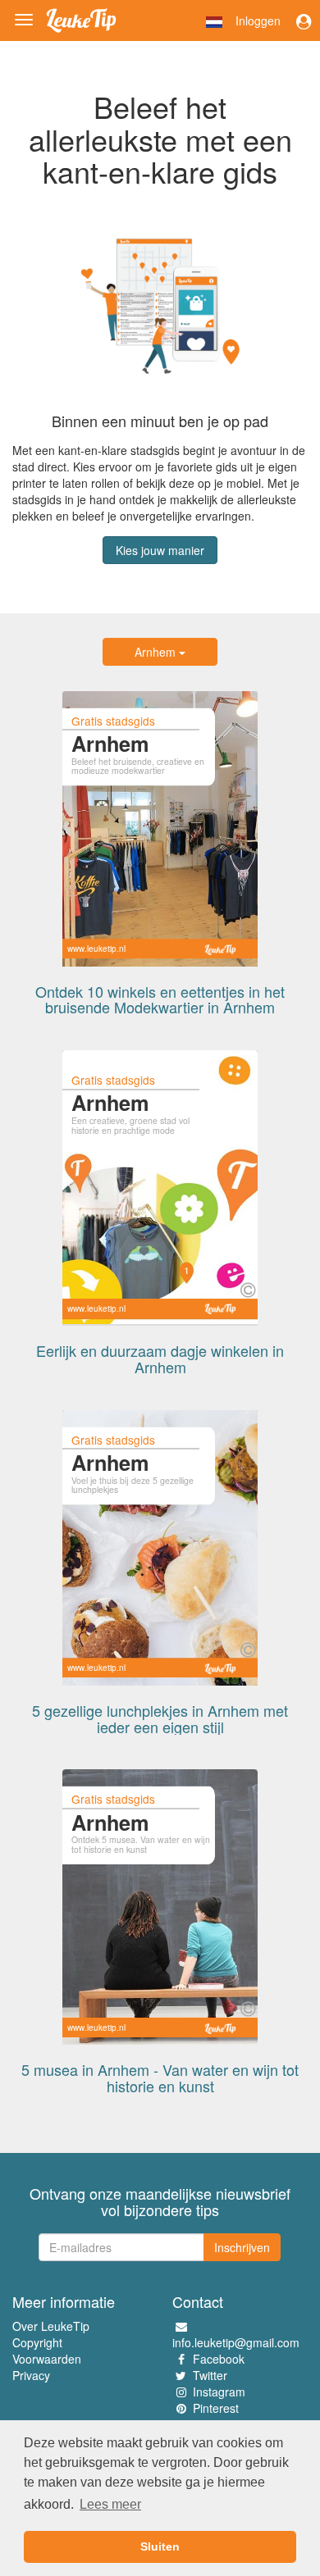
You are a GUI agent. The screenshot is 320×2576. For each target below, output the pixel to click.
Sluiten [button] (160, 2546)
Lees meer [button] (110, 2504)
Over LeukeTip (51, 2326)
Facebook (219, 2359)
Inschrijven (242, 2247)
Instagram (219, 2392)
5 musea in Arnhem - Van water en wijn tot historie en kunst (160, 2078)
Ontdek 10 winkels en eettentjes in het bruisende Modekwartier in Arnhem (160, 999)
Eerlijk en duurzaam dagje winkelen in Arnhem (160, 1359)
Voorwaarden (47, 2359)
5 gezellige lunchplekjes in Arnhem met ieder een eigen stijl (160, 1718)
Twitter (210, 2375)
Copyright (37, 2342)
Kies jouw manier (160, 550)
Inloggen (258, 20)
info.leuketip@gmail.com (236, 2342)
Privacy (31, 2375)
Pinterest (216, 2408)
